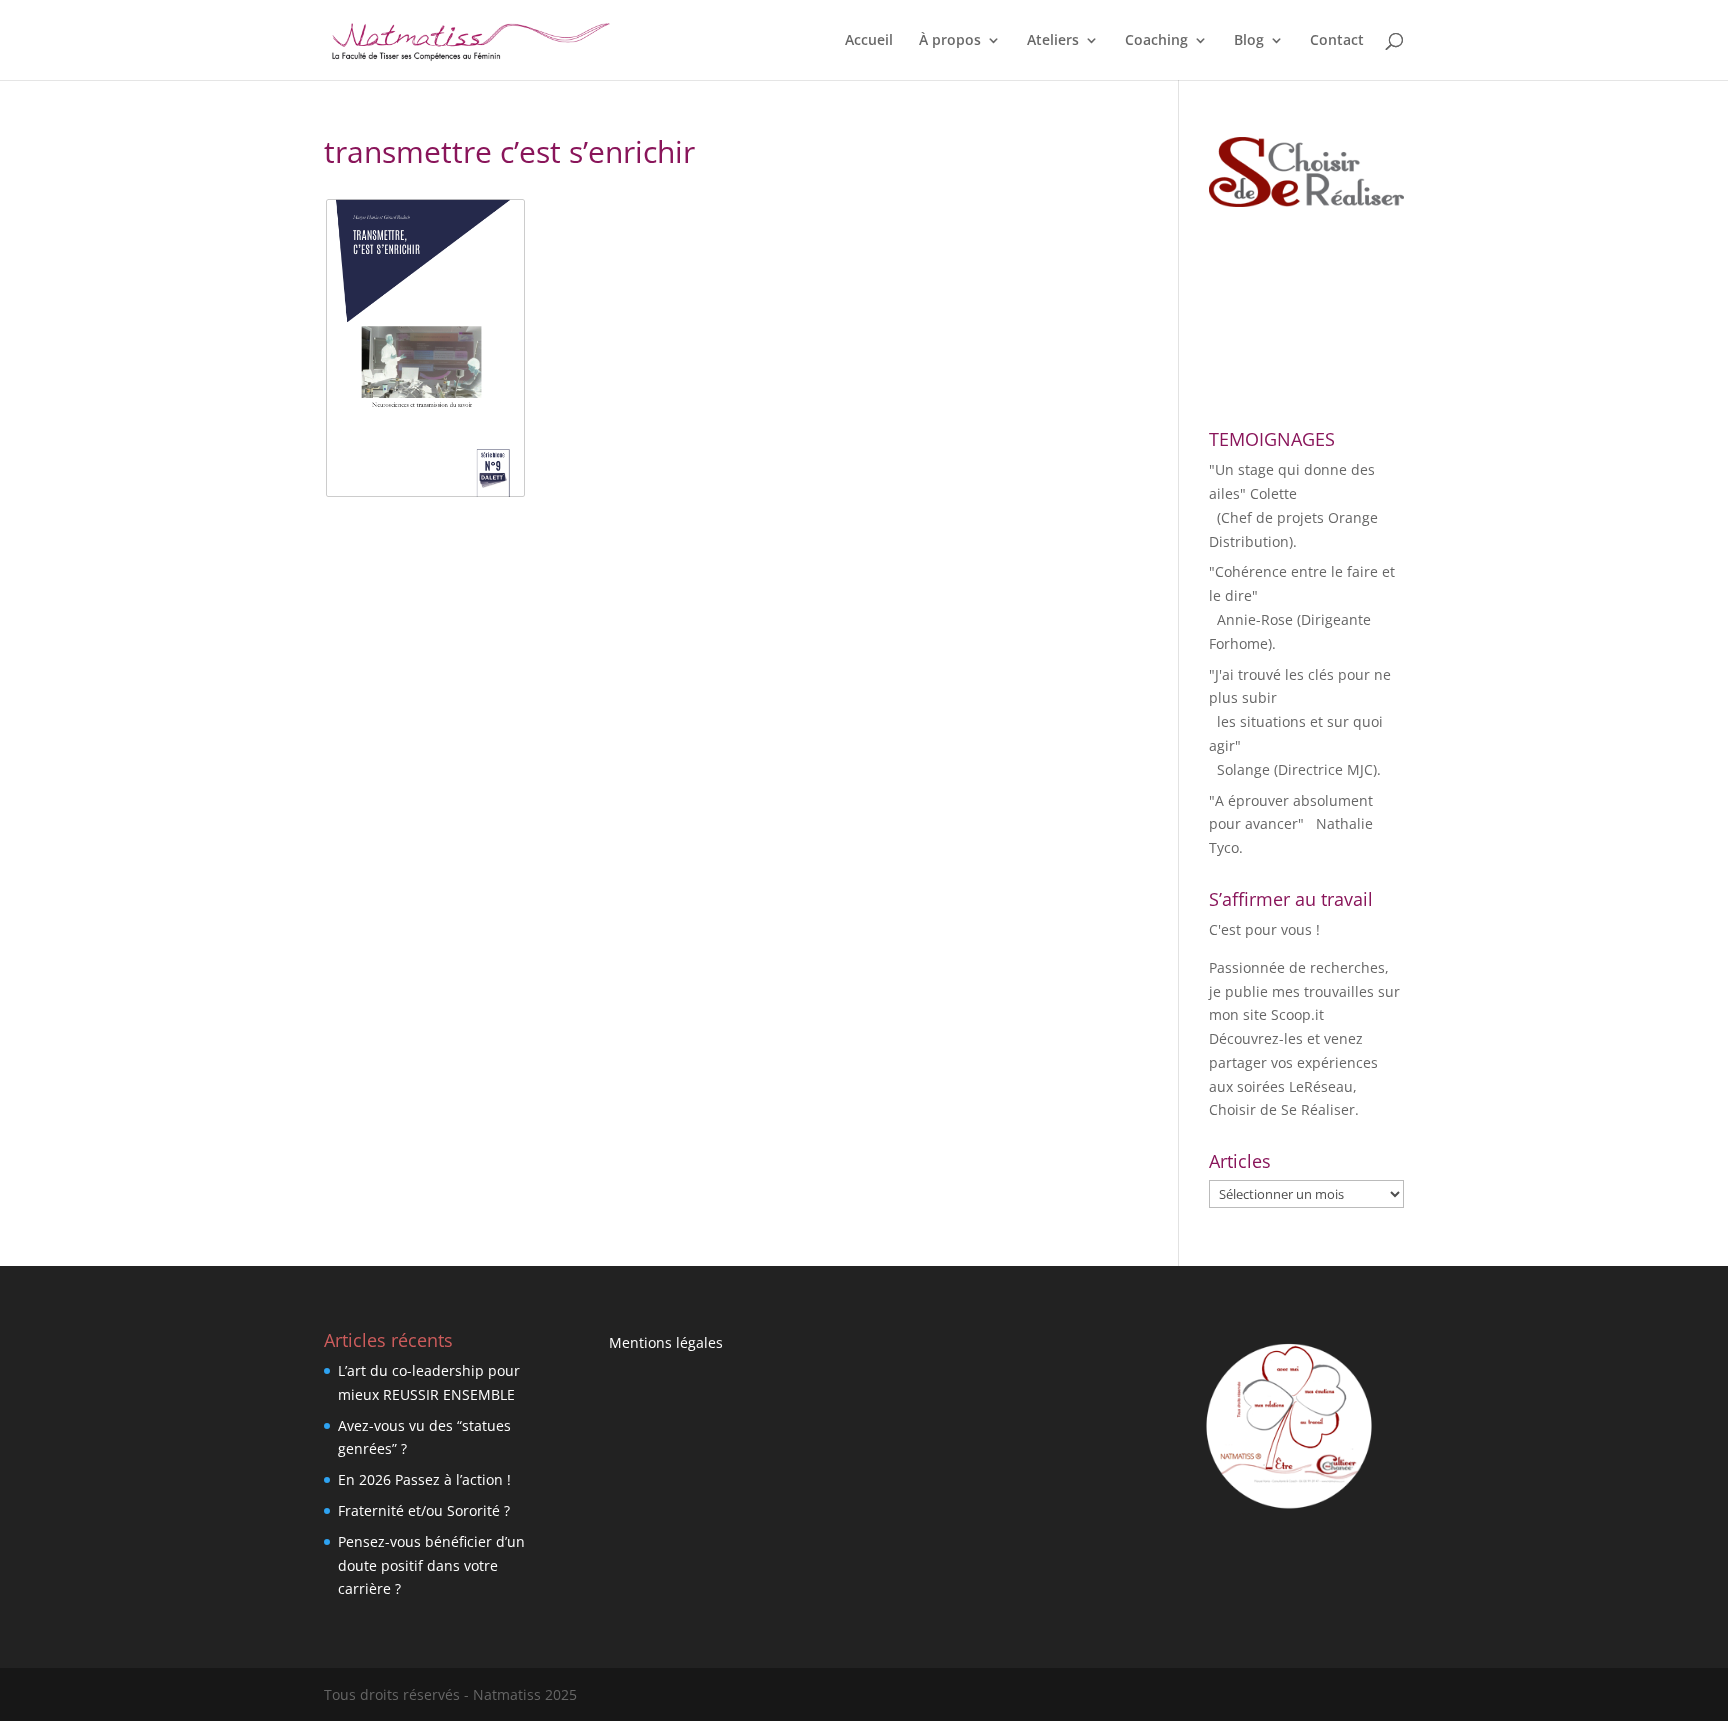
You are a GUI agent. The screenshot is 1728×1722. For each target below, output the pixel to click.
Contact (1337, 41)
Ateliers (1053, 41)
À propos (950, 41)
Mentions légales (666, 1342)
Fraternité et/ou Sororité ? (424, 1510)
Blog (1249, 41)
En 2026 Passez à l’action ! (424, 1479)
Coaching (1156, 41)
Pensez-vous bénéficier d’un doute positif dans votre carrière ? (431, 1565)
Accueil (869, 41)
